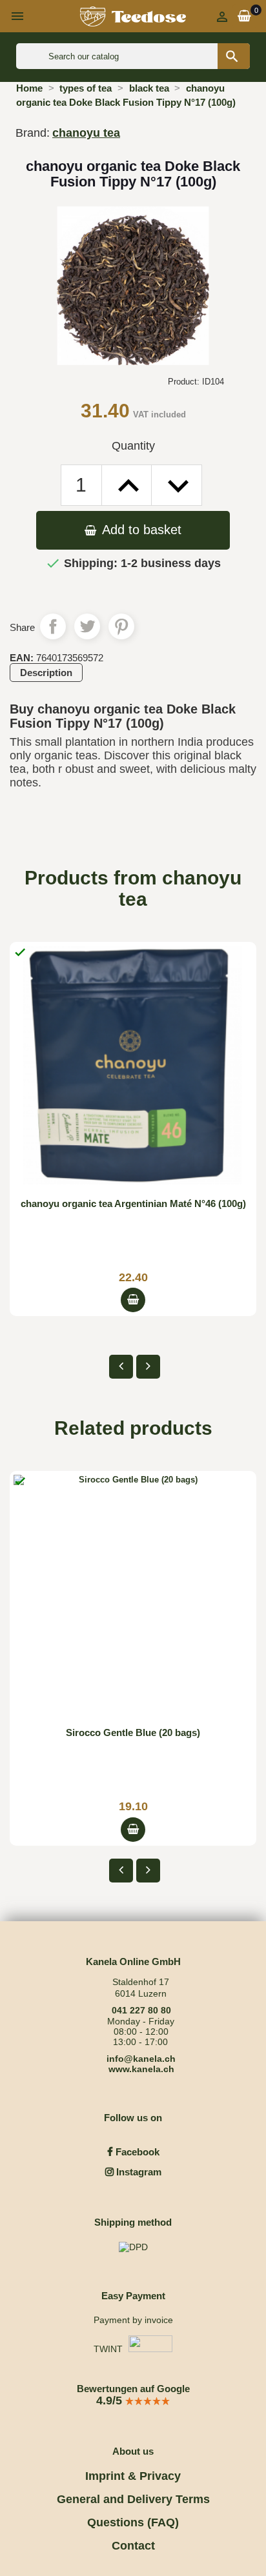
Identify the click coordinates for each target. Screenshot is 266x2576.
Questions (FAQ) (133, 2522)
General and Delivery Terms (133, 2499)
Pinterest (121, 626)
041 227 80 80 (141, 2010)
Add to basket (140, 530)
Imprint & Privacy (133, 2476)
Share (53, 626)
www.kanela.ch (141, 2069)
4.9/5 (111, 2401)
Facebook (136, 2152)
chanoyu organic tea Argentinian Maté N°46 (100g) (133, 1203)
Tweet (87, 626)
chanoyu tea (86, 133)
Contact (133, 2546)
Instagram (138, 2172)
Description (46, 673)
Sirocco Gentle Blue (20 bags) (133, 1732)
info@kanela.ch (141, 2059)
